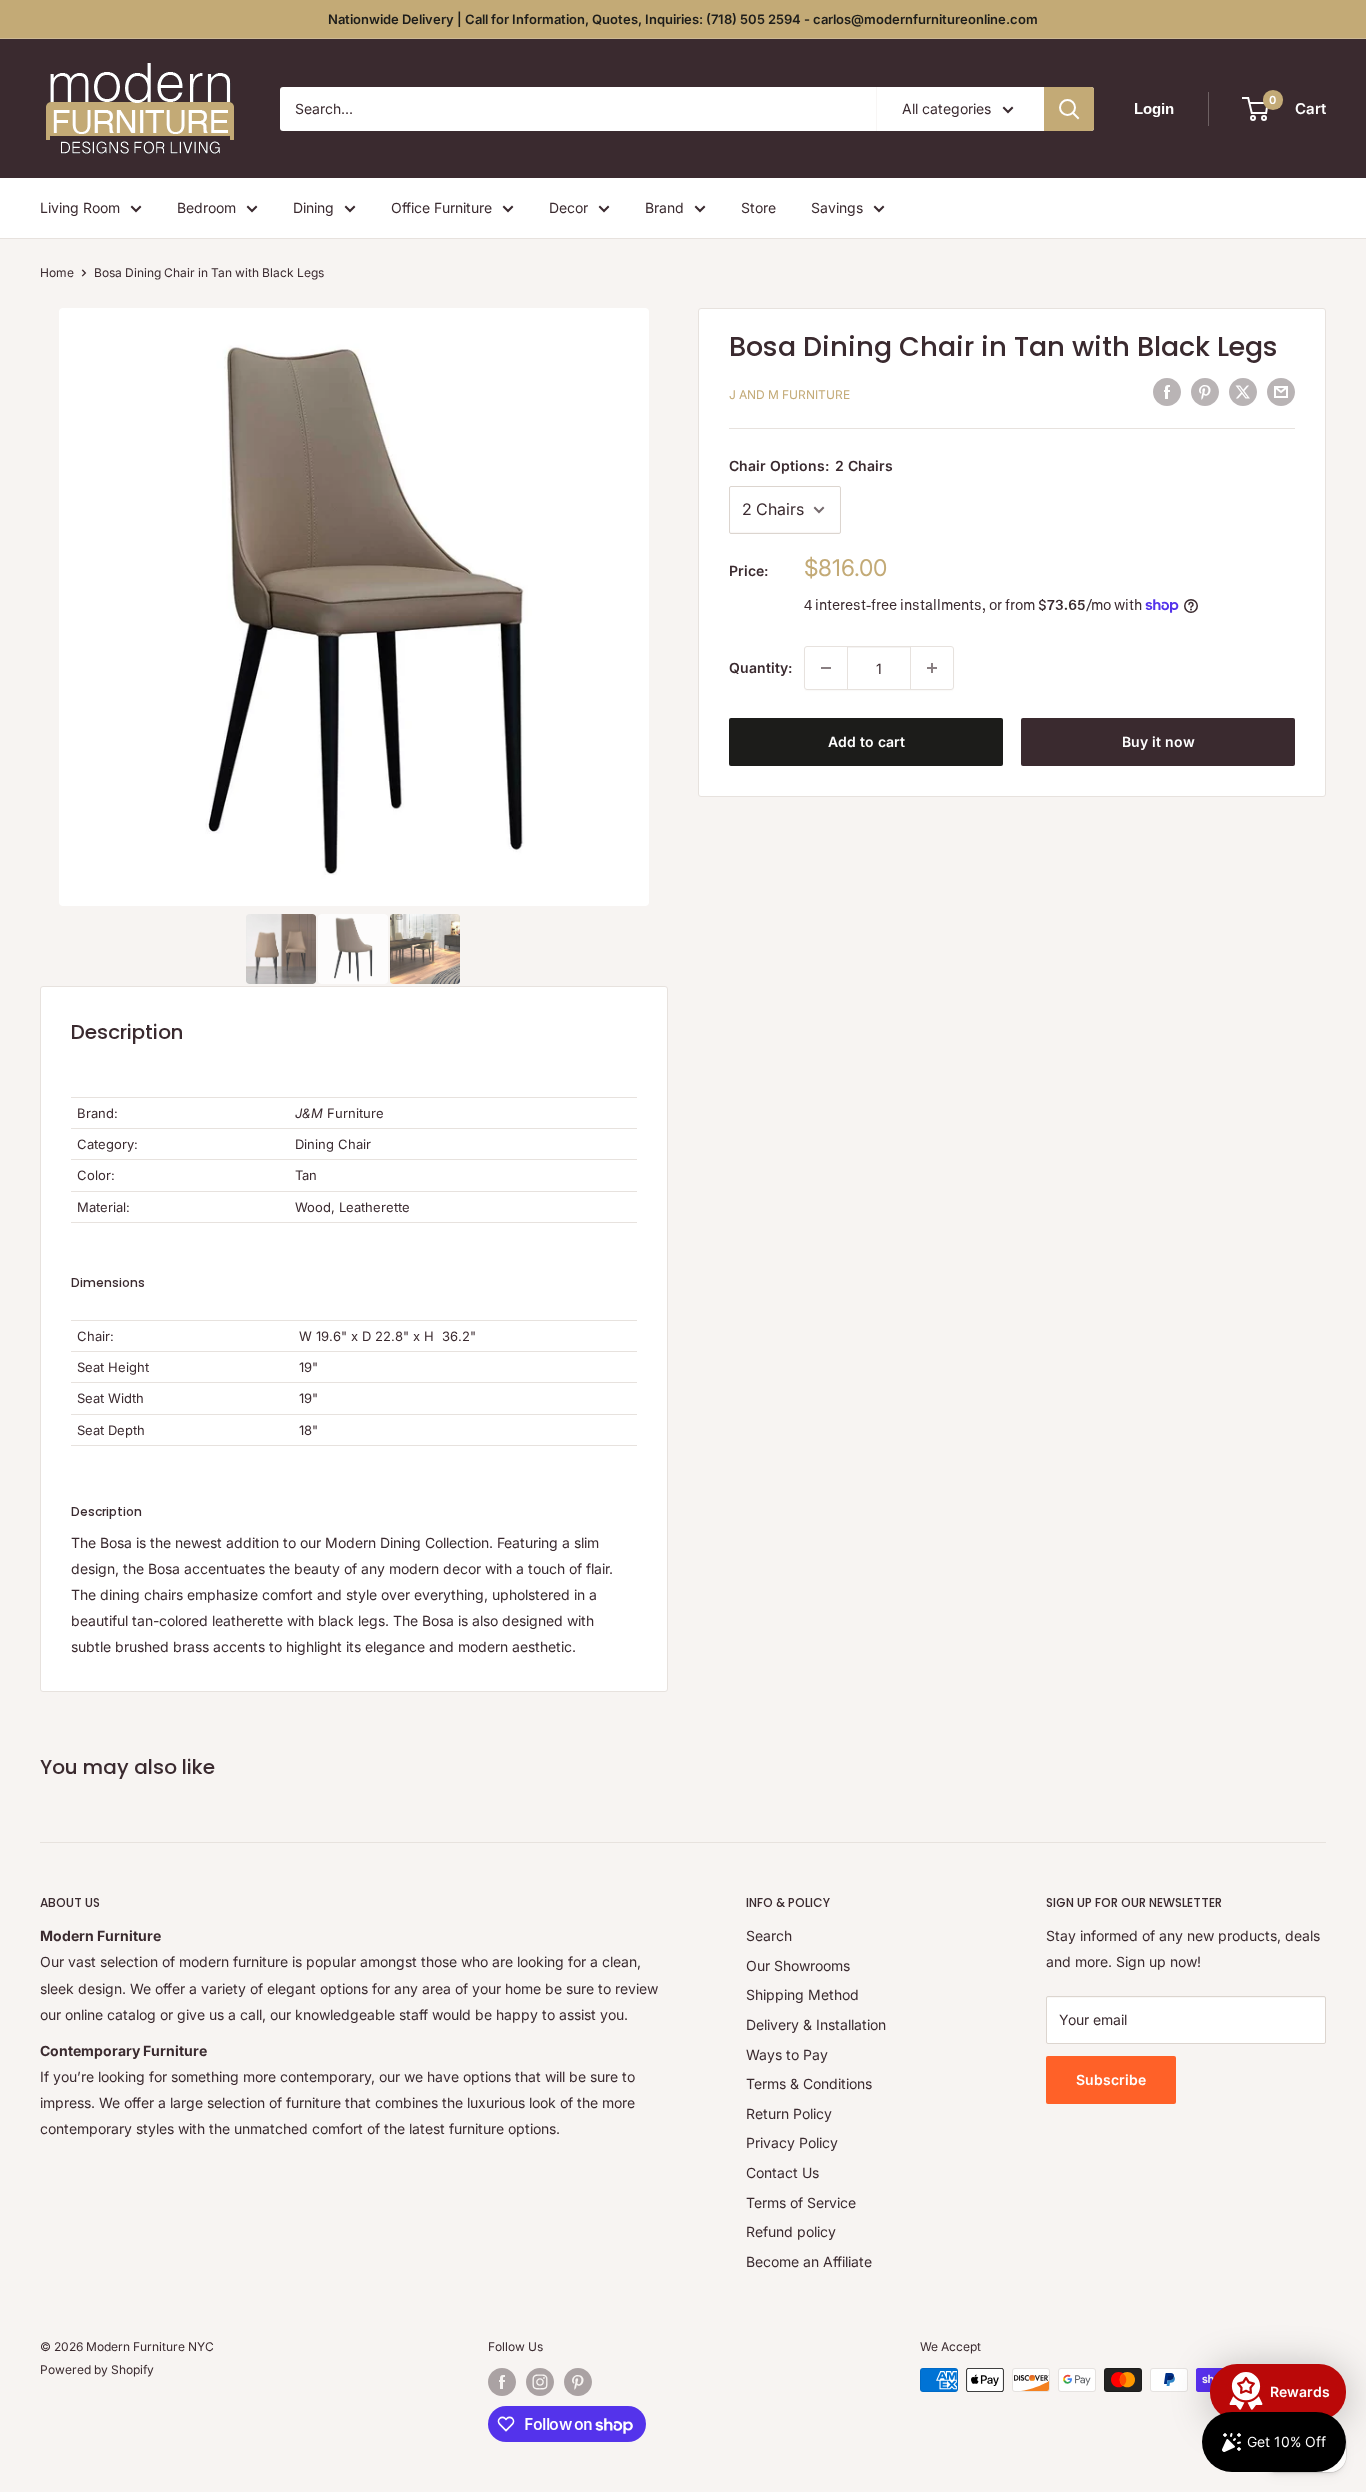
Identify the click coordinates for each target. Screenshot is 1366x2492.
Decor (568, 207)
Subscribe (1111, 2079)
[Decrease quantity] (826, 668)
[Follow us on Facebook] (502, 2382)
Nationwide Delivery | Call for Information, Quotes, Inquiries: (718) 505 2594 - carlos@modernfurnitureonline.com (683, 19)
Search (769, 1935)
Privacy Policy (792, 2142)
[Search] (1069, 109)
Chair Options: (811, 465)
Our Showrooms (798, 1965)
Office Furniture (441, 207)
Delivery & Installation (816, 2024)
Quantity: (760, 667)
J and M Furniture (789, 394)
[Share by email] (1281, 392)
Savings (837, 207)
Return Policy (789, 2113)
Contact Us (782, 2172)
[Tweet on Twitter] (1243, 392)
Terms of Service (801, 2202)
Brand (664, 207)
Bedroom (206, 207)
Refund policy (791, 2231)
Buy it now (1158, 741)
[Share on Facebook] (1167, 392)
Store (758, 207)
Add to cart (866, 741)
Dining (313, 207)
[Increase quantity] (932, 668)
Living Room (80, 207)
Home (57, 272)
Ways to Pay (787, 2054)
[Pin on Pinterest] (1205, 392)
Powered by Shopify (97, 2369)
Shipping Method (802, 1994)
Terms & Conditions (809, 2083)
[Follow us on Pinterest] (578, 2382)
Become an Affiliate (809, 2261)
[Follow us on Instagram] (540, 2382)
